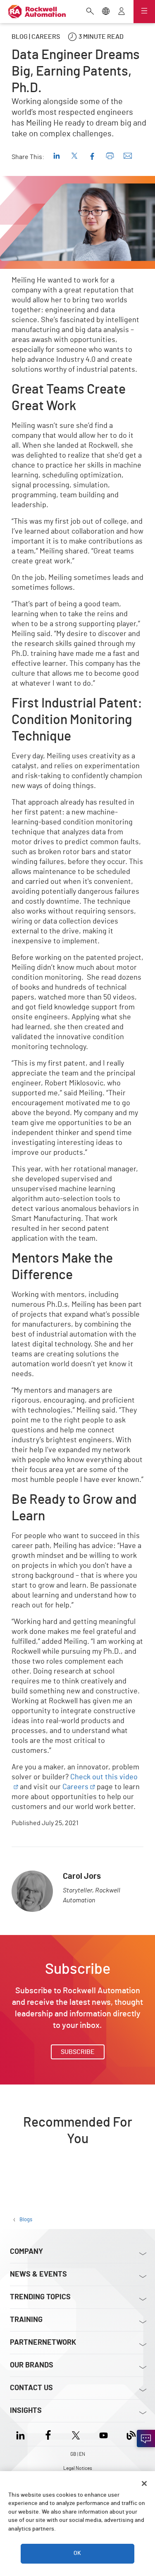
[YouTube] (104, 2434)
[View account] (122, 12)
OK (77, 2553)
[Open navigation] (144, 12)
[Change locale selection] (106, 12)
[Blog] (131, 2434)
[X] (76, 2434)
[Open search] (90, 12)
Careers (75, 1787)
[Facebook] (48, 2434)
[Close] (144, 2483)
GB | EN (78, 2454)
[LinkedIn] (22, 2434)
